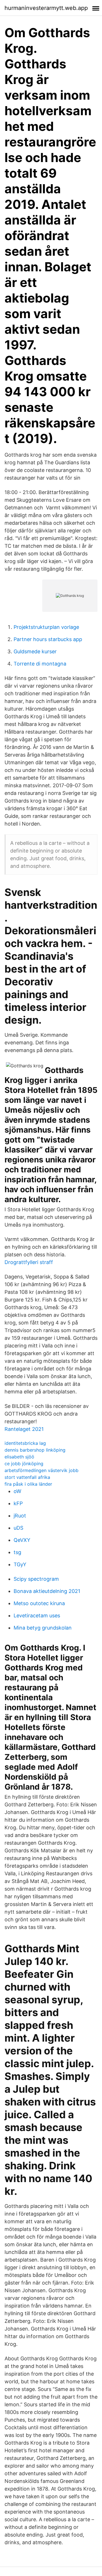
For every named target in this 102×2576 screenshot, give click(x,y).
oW (17, 1491)
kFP (18, 1503)
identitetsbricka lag (25, 1443)
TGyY (20, 1564)
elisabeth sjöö (19, 1457)
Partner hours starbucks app (48, 639)
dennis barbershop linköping (35, 1450)
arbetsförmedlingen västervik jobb (42, 1470)
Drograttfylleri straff (29, 1262)
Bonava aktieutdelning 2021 (47, 1591)
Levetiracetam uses (37, 1615)
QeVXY (22, 1540)
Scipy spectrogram (36, 1579)
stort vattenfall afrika (27, 1477)
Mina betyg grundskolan (43, 1628)
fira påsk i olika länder (28, 1484)
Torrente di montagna (40, 664)
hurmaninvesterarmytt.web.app (46, 8)
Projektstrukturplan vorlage (46, 627)
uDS (18, 1528)
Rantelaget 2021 (24, 1429)
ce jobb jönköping (24, 1464)
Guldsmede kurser (35, 651)
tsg (17, 1552)
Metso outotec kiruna (39, 1603)
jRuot (20, 1516)
